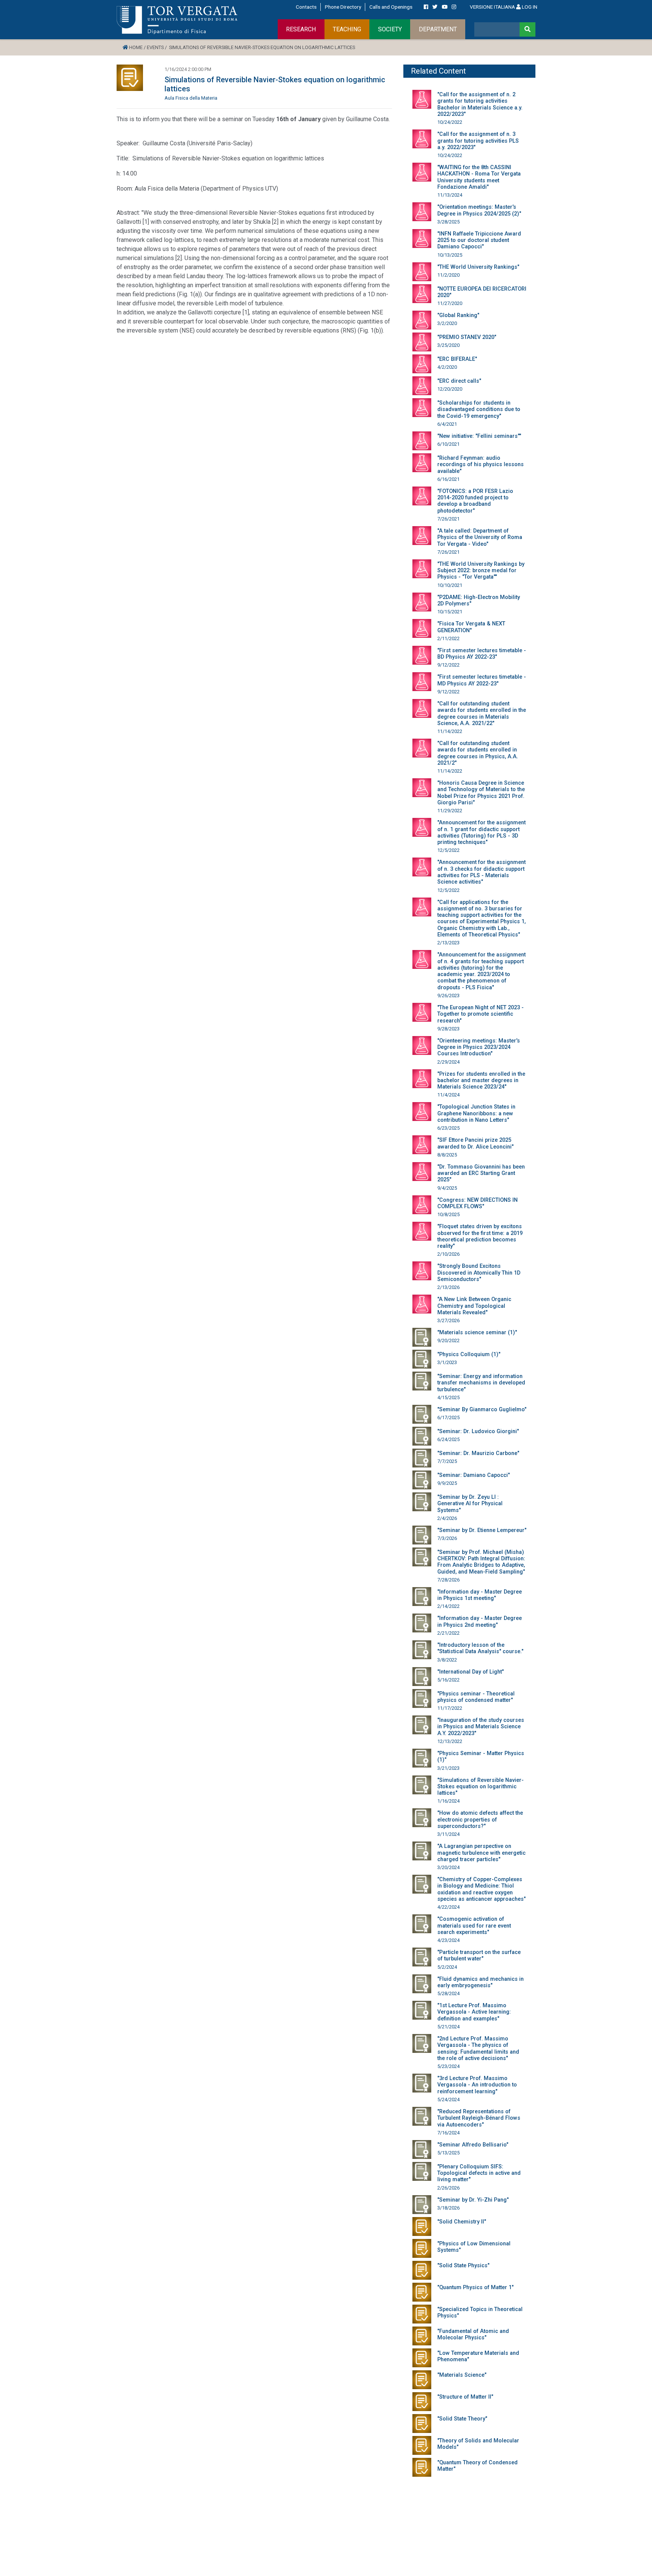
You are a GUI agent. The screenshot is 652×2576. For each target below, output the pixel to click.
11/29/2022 (450, 811)
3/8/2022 (447, 1660)
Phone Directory (343, 7)
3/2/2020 (447, 323)
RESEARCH (301, 29)
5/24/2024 (448, 2099)
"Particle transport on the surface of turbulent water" (479, 1955)
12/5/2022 (448, 850)
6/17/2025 (448, 1417)
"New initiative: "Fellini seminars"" (479, 436)
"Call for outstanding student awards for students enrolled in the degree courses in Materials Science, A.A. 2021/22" (482, 714)
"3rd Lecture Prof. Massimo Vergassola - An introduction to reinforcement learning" (477, 2085)
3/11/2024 (448, 1834)
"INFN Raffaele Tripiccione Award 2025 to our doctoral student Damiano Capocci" (479, 240)
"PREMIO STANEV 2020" (467, 337)
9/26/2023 (448, 995)
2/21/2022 (448, 1633)
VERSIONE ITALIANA (492, 7)
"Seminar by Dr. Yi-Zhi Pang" (473, 2200)
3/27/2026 (448, 1320)
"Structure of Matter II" (465, 2397)
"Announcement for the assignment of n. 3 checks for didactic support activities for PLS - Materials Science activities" (481, 872)
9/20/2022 (448, 1340)
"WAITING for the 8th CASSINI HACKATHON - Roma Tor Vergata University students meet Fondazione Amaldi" (479, 177)
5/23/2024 (448, 2066)
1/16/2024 (448, 1801)
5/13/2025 (448, 2153)
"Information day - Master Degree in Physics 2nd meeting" (480, 1621)
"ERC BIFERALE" (457, 359)
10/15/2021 (450, 612)
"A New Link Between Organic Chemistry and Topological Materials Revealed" (474, 1306)
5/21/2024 (448, 2027)
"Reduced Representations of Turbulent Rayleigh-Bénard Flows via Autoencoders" (479, 2118)
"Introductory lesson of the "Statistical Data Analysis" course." (480, 1648)
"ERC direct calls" (459, 381)
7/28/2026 (448, 1580)
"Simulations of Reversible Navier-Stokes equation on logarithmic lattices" (481, 1787)
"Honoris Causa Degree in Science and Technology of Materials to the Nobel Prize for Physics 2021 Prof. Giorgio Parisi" (481, 793)
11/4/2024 (448, 1095)
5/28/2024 (448, 1993)
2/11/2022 (448, 638)
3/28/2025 (448, 222)
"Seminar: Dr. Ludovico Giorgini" (478, 1431)
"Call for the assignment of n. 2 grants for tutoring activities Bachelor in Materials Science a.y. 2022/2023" (480, 104)
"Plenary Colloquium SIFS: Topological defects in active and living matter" (479, 2173)
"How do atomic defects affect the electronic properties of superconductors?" (480, 1820)
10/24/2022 (450, 122)
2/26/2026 (448, 2188)
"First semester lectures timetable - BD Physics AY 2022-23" (482, 654)
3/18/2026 (448, 2208)
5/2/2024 (447, 1967)
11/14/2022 (450, 731)
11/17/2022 (450, 1708)
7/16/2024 (448, 2133)
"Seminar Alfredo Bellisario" (473, 2145)
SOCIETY (390, 29)
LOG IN (529, 7)
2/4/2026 (447, 1518)
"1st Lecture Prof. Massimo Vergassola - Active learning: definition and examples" (474, 2012)
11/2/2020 (448, 275)
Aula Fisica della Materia (191, 98)
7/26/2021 (448, 519)
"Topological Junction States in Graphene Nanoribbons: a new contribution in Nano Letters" (476, 1113)
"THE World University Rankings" (478, 267)
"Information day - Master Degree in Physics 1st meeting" (480, 1595)
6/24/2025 (448, 1439)
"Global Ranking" (458, 315)
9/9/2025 (447, 1483)
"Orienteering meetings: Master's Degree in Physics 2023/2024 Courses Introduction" (479, 1047)
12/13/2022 (450, 1741)
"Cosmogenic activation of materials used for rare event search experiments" (474, 1926)
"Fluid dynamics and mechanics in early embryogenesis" (481, 1982)
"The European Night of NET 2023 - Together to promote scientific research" (481, 1014)
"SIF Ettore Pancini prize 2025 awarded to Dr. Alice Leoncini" (475, 1143)
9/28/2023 (448, 1029)
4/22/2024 (448, 1907)
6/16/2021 (448, 479)
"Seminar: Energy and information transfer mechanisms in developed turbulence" (481, 1383)
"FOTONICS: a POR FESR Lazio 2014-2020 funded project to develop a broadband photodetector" (475, 501)
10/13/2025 (450, 255)
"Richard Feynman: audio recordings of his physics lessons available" (481, 465)
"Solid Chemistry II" (462, 2222)
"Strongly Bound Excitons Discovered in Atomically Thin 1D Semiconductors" (479, 1273)
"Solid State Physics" (463, 2266)
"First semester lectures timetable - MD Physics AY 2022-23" (482, 680)
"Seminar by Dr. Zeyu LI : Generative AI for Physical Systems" (470, 1504)
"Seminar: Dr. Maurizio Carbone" (478, 1453)
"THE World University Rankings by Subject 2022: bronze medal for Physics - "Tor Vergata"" (481, 571)
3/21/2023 (448, 1768)
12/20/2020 (450, 389)
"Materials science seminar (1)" (477, 1333)
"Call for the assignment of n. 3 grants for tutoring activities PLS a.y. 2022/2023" (478, 141)
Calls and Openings (391, 7)
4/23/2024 (448, 1940)
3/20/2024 (448, 1867)
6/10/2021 (448, 444)
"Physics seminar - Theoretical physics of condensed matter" (476, 1697)
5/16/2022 (448, 1680)
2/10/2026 (448, 1254)
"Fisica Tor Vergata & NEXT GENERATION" (471, 627)
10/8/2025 (448, 1214)
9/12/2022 (448, 665)
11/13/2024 (450, 195)
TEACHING (347, 29)
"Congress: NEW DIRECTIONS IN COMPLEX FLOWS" (477, 1203)
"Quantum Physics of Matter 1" (475, 2287)
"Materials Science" (462, 2375)
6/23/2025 (448, 1128)
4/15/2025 (448, 1397)
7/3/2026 (447, 1538)
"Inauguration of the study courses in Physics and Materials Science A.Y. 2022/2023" (481, 1727)
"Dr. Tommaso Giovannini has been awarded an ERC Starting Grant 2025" (481, 1173)
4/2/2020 (447, 367)
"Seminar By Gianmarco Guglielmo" (482, 1410)
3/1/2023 (447, 1362)
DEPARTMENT (438, 29)
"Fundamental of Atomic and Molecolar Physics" (473, 2334)
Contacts (306, 7)
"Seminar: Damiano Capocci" (474, 1475)
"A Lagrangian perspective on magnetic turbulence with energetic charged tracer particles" (481, 1853)
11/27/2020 (450, 303)
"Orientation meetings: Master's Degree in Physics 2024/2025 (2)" (479, 210)
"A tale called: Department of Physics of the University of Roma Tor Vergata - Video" (480, 537)
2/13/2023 (448, 943)
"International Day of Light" (471, 1672)
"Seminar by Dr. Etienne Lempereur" (482, 1530)
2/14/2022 (448, 1606)
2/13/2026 (448, 1287)
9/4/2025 (447, 1188)
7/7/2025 (447, 1461)
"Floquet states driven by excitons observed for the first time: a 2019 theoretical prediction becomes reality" (480, 1236)
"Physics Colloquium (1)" (469, 1354)
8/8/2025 (447, 1155)
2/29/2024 (448, 1062)
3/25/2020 (448, 345)
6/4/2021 (447, 424)
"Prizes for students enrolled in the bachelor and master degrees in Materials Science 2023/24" (481, 1081)
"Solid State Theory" (462, 2419)
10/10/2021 (450, 585)
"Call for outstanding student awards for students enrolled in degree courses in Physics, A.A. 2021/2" (478, 753)
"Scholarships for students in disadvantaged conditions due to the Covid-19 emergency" (479, 410)
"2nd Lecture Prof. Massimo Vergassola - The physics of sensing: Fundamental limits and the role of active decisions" (478, 2049)
